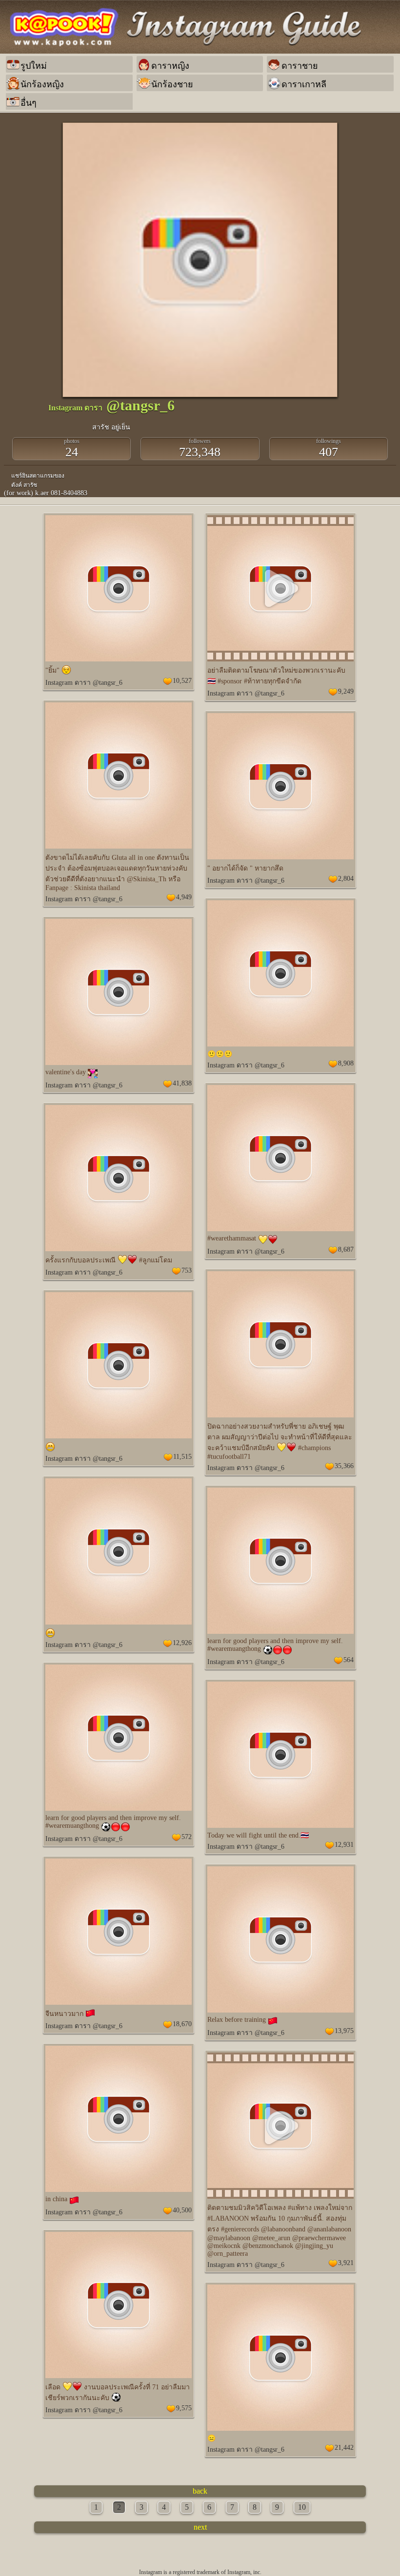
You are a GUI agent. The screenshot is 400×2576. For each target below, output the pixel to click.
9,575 (184, 2408)
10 (302, 2507)
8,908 (346, 1063)
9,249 (346, 691)
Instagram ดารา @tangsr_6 (84, 683)
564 (349, 1660)
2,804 (346, 879)
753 (187, 1270)
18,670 (182, 2024)
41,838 (182, 1083)
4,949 (184, 897)
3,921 (346, 2263)
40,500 (182, 2210)
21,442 (344, 2448)
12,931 (344, 1845)
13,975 (344, 2031)
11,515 (182, 1457)
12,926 (182, 1643)
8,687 (346, 1249)
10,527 (182, 681)
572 (187, 1837)
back (200, 2491)
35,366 (344, 1466)
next (200, 2527)
